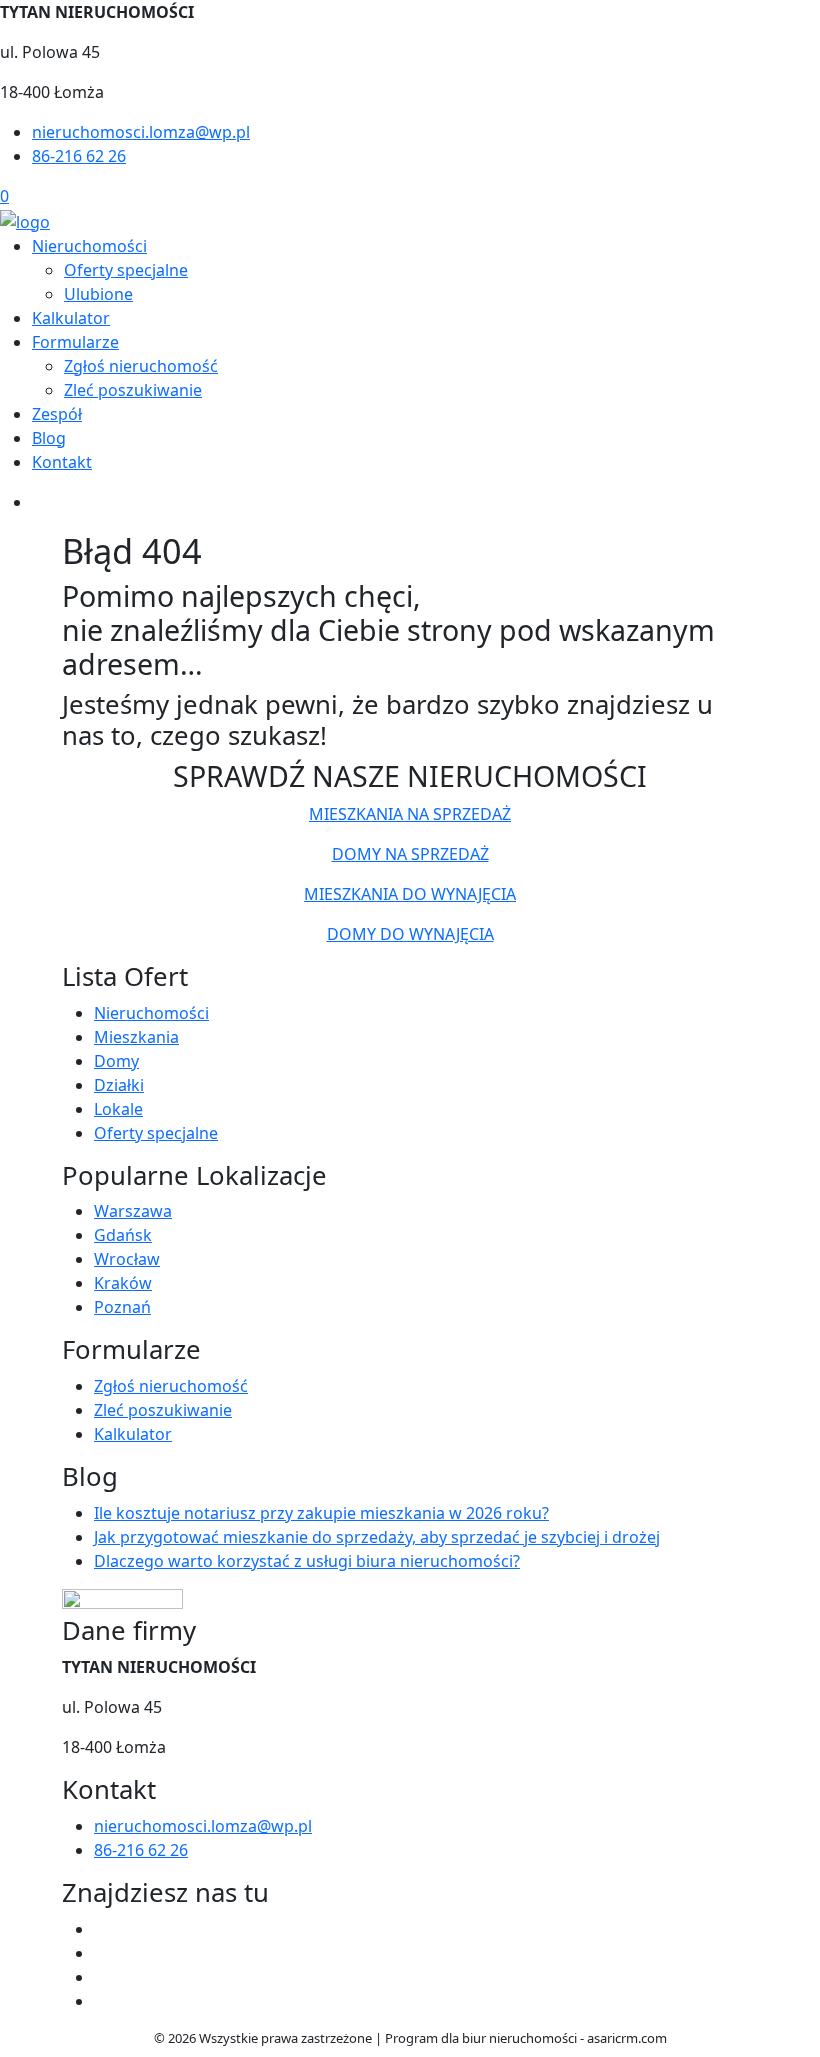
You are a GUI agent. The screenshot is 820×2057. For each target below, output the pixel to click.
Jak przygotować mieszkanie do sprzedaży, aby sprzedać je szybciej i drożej (377, 1537)
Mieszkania (136, 1037)
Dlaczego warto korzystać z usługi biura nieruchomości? (307, 1561)
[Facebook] (102, 1929)
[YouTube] (102, 1977)
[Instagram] (102, 2001)
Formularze (75, 342)
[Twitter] (102, 1953)
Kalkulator (71, 318)
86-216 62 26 (79, 156)
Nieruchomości (89, 246)
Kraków (123, 1283)
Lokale (118, 1109)
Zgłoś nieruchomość (141, 366)
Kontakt (62, 462)
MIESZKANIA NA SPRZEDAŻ (410, 814)
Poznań (122, 1307)
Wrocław (127, 1259)
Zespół (57, 414)
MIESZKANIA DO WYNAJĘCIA (410, 894)
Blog (49, 438)
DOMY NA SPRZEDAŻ (410, 854)
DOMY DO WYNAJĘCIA (410, 934)
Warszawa (133, 1211)
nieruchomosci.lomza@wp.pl (141, 132)
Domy (116, 1061)
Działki (119, 1085)
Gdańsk (123, 1235)
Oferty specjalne (126, 270)
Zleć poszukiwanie (133, 390)
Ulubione (98, 294)
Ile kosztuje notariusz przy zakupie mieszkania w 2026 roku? (321, 1513)
